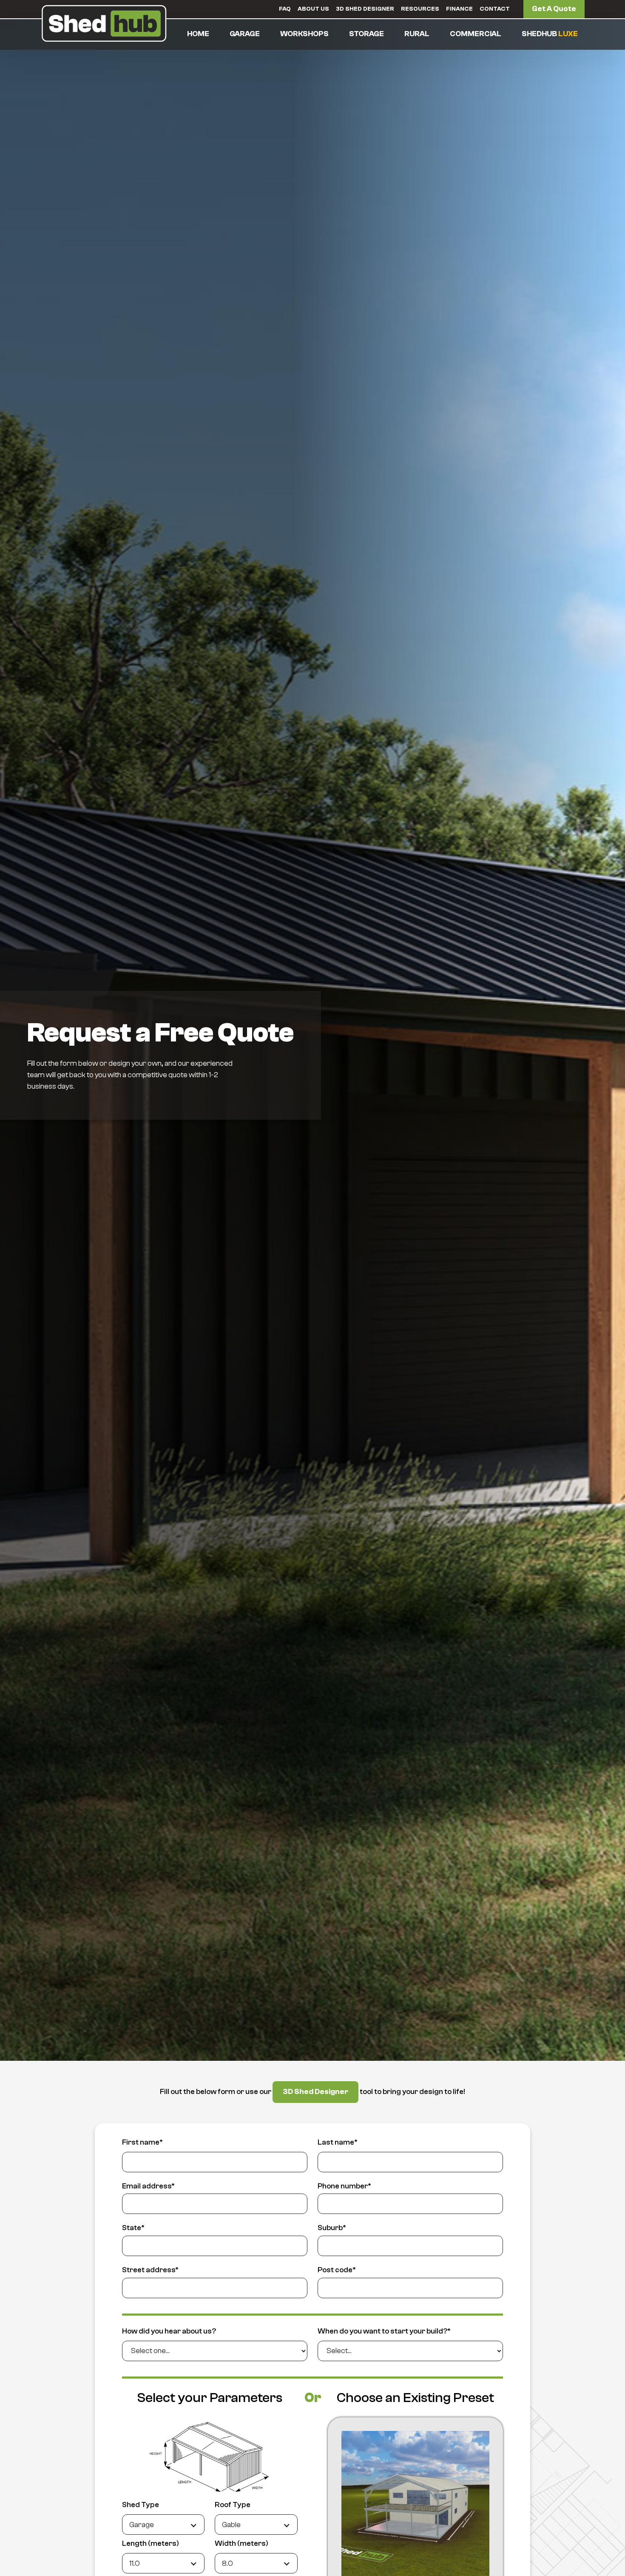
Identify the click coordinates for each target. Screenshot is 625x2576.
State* (133, 2228)
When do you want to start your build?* (384, 2331)
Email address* (148, 2186)
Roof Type (233, 2505)
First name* (142, 2142)
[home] (104, 23)
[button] (245, 34)
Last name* (338, 2142)
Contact (495, 9)
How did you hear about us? (169, 2331)
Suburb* (332, 2228)
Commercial (476, 34)
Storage (366, 34)
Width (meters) (241, 2543)
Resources (420, 9)
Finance (459, 9)
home (198, 34)
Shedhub (550, 34)
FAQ (285, 9)
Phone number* (344, 2186)
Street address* (150, 2270)
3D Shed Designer (365, 9)
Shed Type (141, 2505)
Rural (417, 34)
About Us (313, 9)
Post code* (337, 2270)
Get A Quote (554, 9)
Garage (245, 34)
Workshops (304, 34)
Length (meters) (151, 2543)
